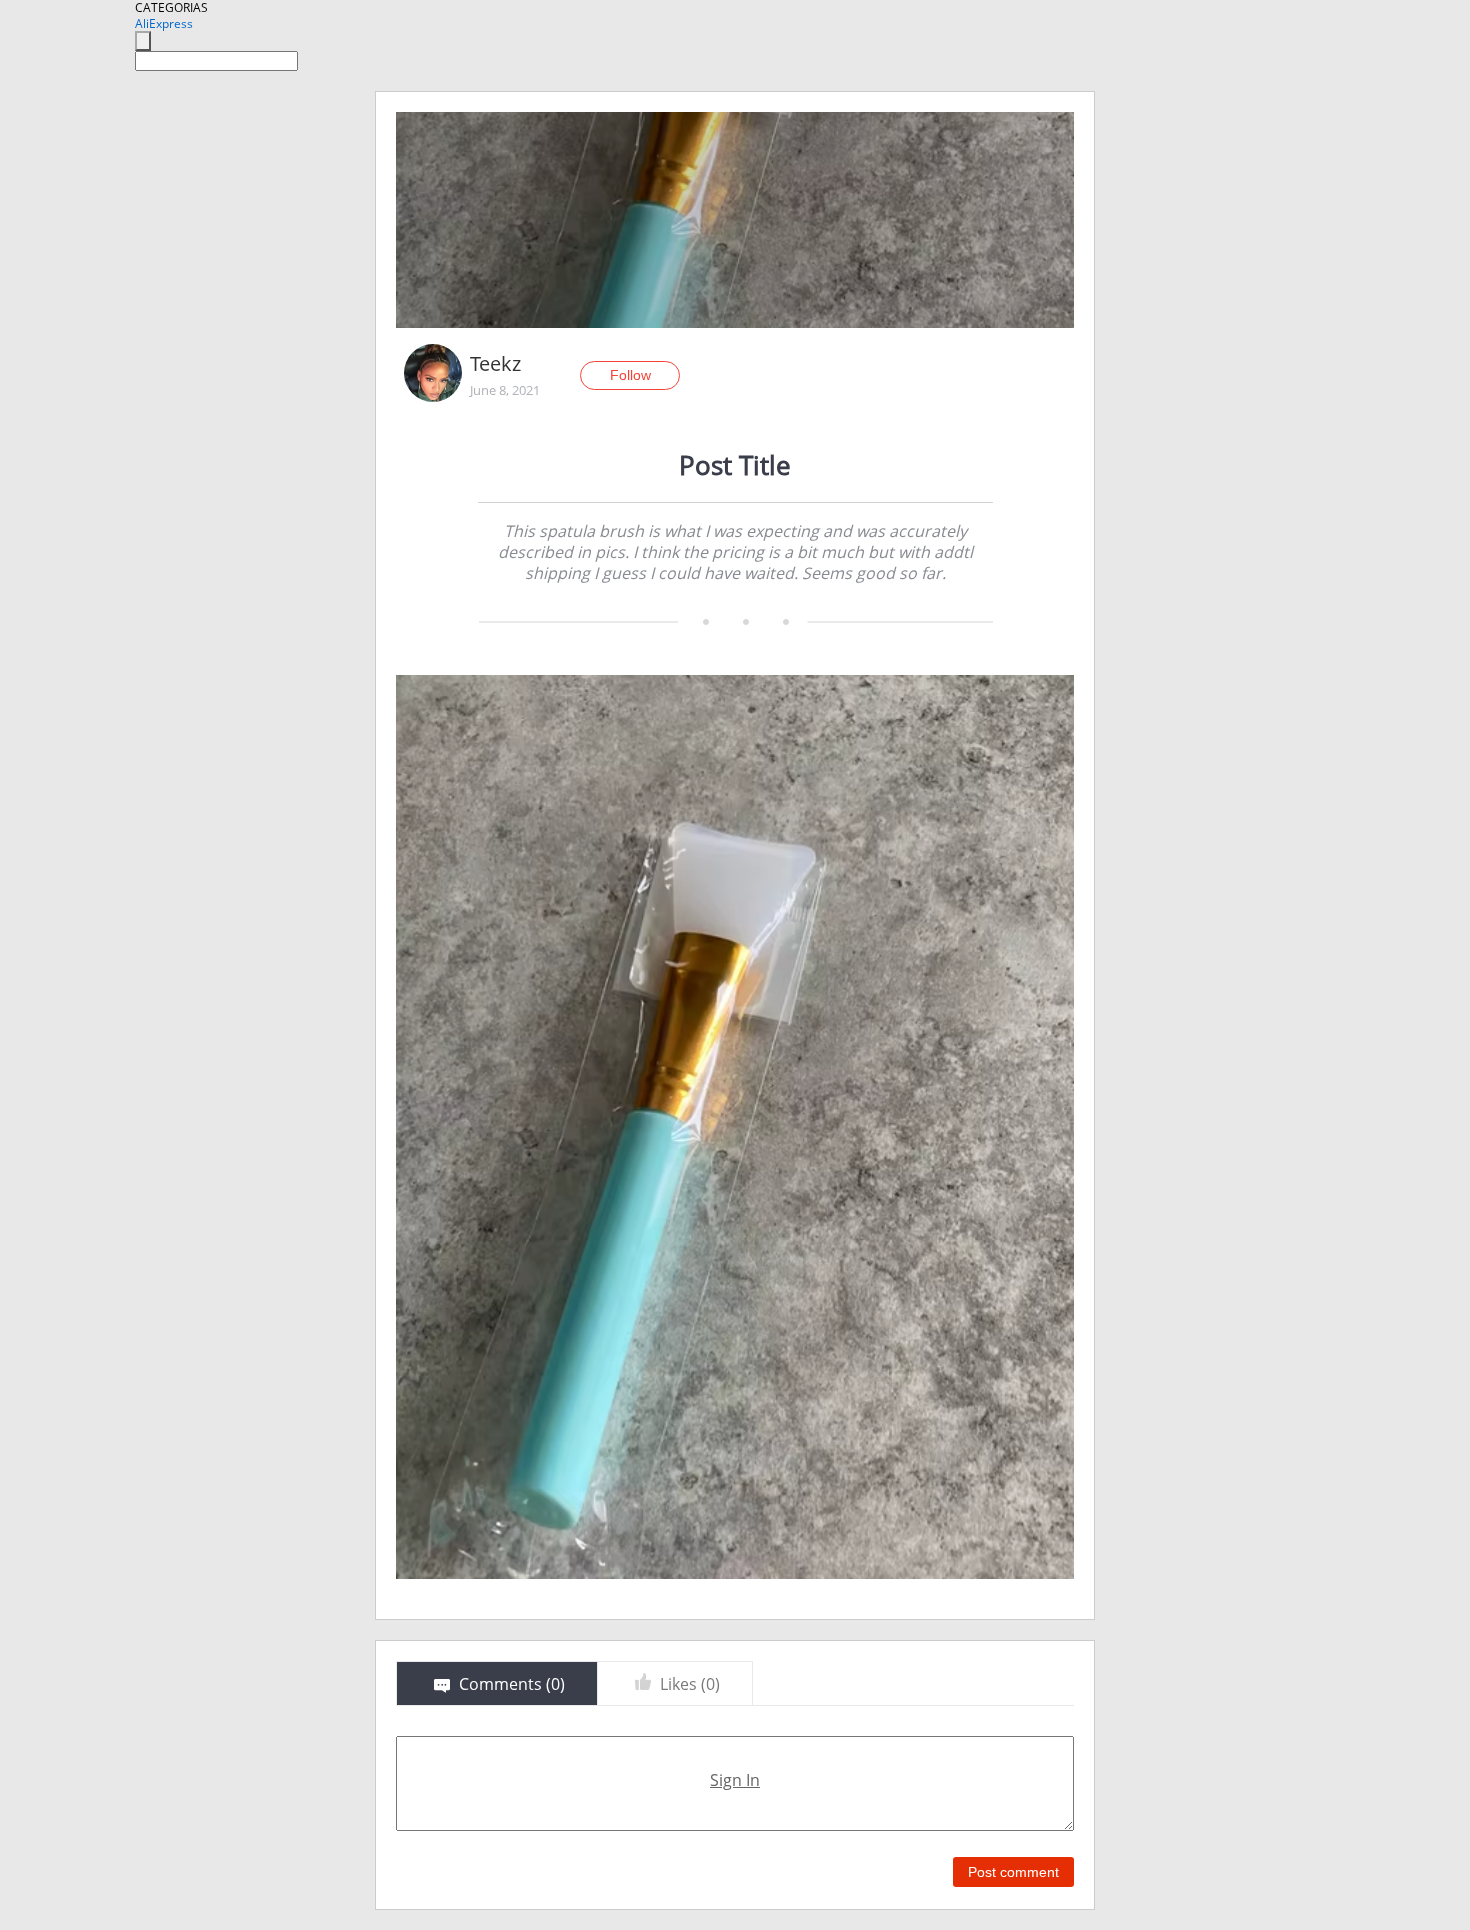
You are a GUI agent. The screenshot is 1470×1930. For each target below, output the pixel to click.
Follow (630, 375)
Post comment (1013, 1872)
